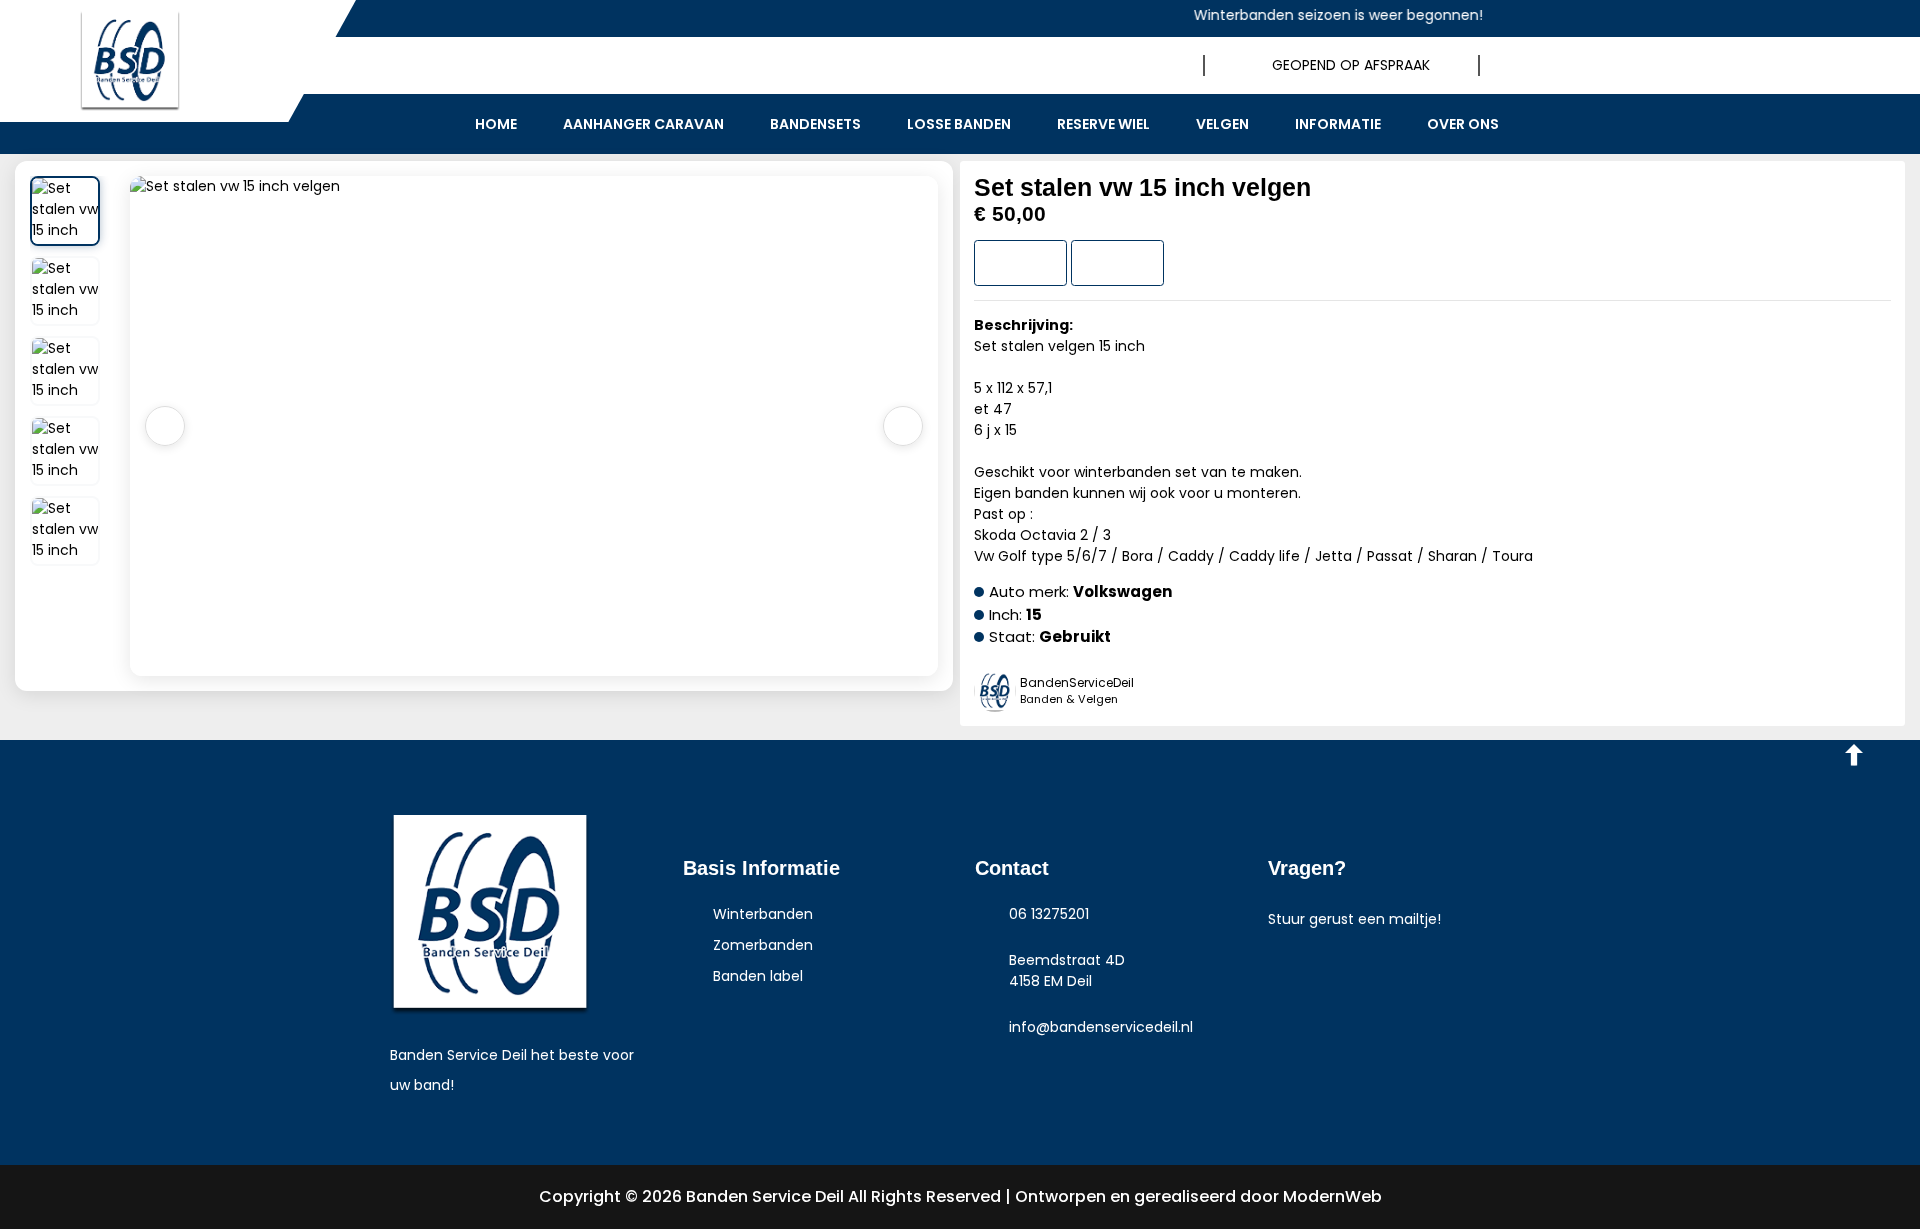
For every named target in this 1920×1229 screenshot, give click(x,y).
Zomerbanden (761, 945)
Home (496, 124)
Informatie (1338, 124)
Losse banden (959, 124)
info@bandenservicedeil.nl (1101, 1027)
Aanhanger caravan (643, 124)
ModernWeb (1332, 1196)
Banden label (756, 976)
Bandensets (815, 124)
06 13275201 (1049, 914)
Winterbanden (761, 914)
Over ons (1463, 124)
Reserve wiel (1103, 124)
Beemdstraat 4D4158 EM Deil (1067, 970)
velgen (1222, 124)
